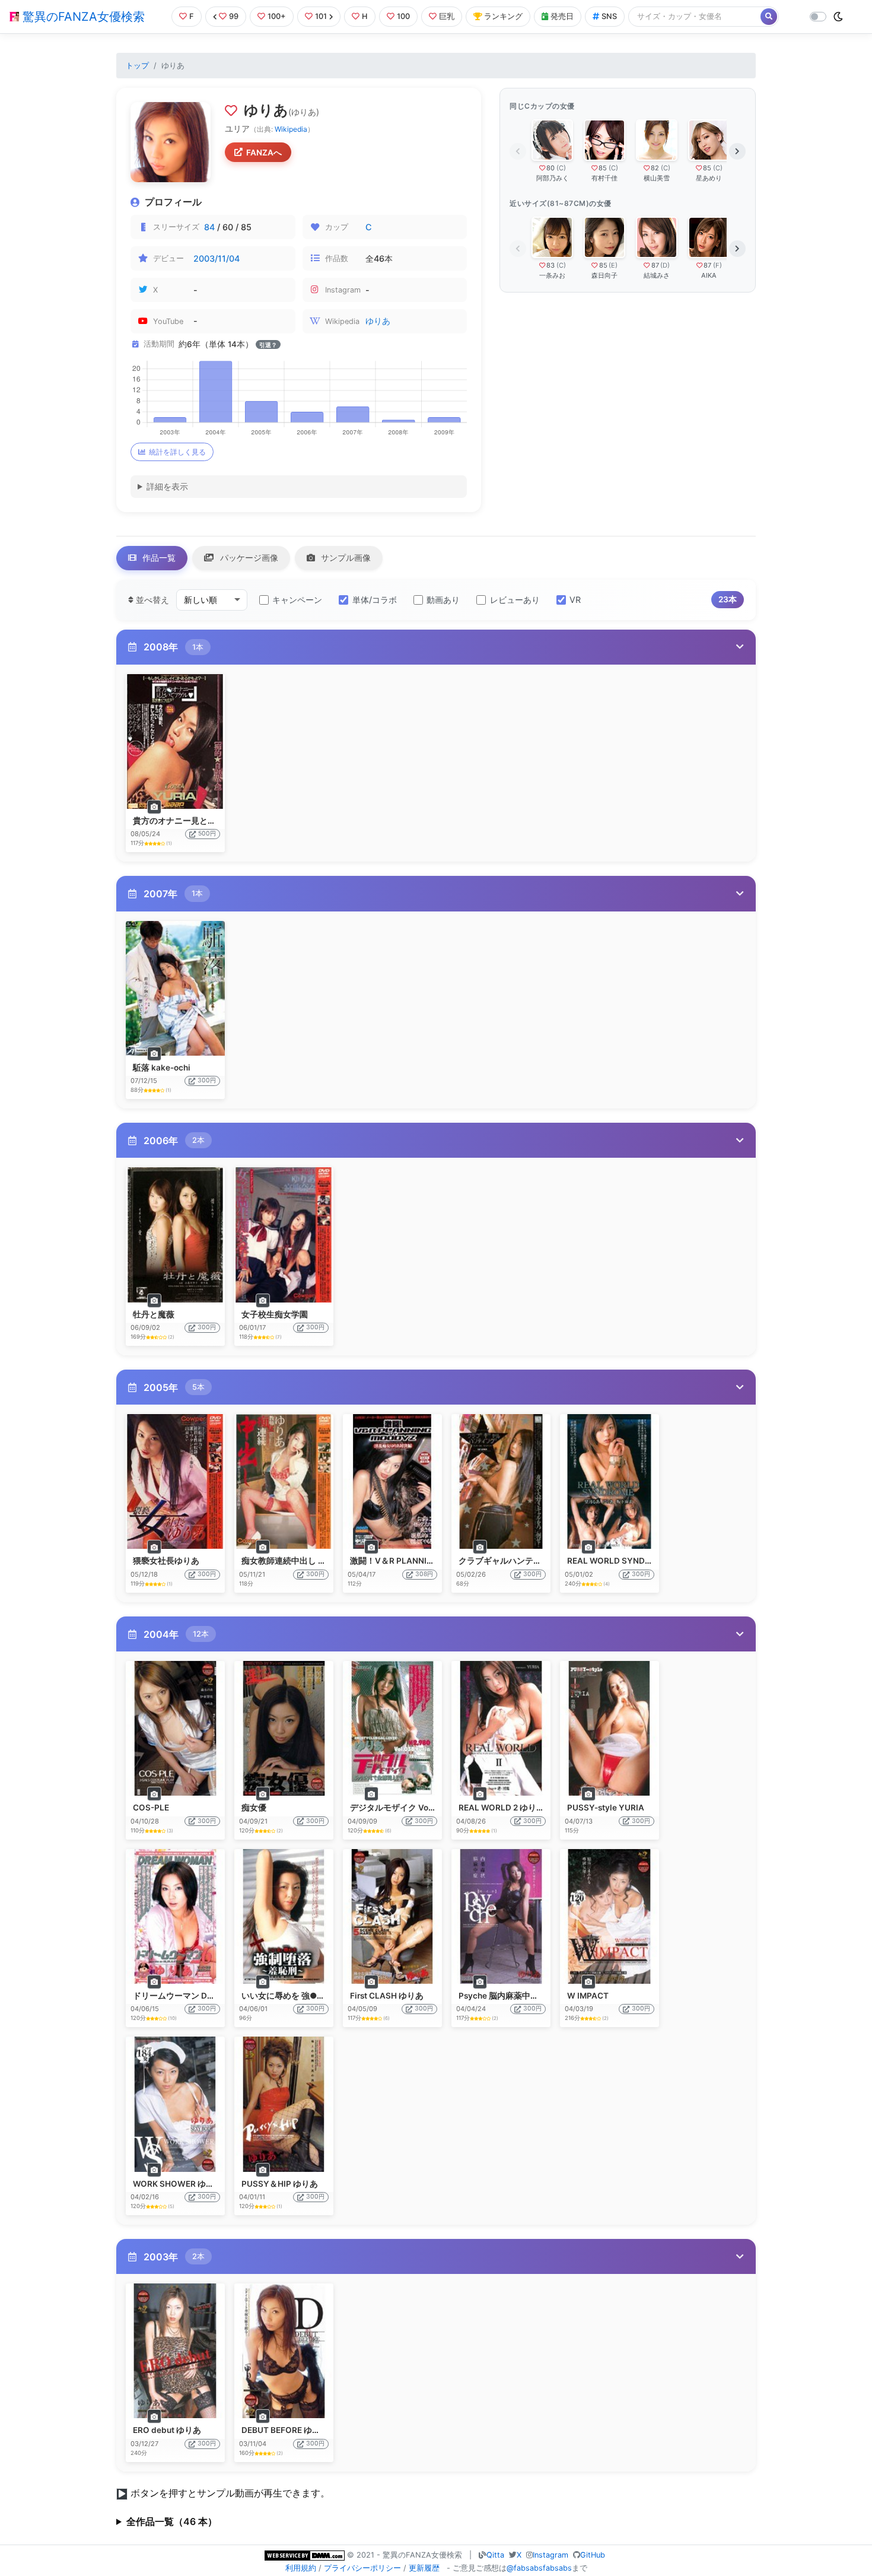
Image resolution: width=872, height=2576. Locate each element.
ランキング (503, 16)
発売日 (562, 16)
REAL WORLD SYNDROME (618, 1561)
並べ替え (151, 600)
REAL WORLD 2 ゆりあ (502, 1808)
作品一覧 (158, 558)
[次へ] (737, 151)
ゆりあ (378, 321)
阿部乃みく (553, 178)
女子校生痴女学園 (275, 1314)
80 (550, 168)
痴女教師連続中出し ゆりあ (292, 1561)
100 (403, 16)
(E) (613, 265)
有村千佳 (604, 178)
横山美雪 (657, 178)
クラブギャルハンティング (508, 1561)
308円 (424, 1574)
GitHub (593, 2555)
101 (321, 16)
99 (234, 16)
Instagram (550, 2555)
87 (655, 265)
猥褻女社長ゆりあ (166, 1561)
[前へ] (518, 151)
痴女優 (254, 1808)
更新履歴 (424, 2568)
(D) (665, 265)
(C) (561, 168)
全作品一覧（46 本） (172, 2521)
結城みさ (657, 275)
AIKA (709, 275)
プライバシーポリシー (362, 2568)
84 (209, 227)
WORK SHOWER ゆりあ (178, 2184)
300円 (207, 1080)
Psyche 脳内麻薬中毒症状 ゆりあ (520, 1996)
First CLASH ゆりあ (387, 1996)
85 (603, 168)
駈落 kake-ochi (162, 1068)
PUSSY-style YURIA (606, 1808)
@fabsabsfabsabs (539, 2568)
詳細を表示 (167, 486)
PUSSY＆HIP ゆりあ (280, 2184)
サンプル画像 (345, 558)
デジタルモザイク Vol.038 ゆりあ (413, 1808)
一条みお (552, 275)
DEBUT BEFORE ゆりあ (285, 2430)
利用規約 (301, 2568)
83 (550, 265)
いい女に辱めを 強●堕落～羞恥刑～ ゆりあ (322, 1996)
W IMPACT (588, 1996)
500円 (207, 833)
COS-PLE (151, 1808)
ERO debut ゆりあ (167, 2430)
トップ (137, 66)
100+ (277, 16)
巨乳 (447, 16)
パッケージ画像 (248, 558)
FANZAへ (264, 153)
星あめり (709, 178)
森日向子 (604, 275)
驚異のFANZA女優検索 (82, 17)
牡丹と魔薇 (154, 1314)
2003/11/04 (217, 258)
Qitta (495, 2555)
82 (655, 168)
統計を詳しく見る (177, 452)
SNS (609, 16)
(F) (717, 265)
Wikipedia (291, 129)
